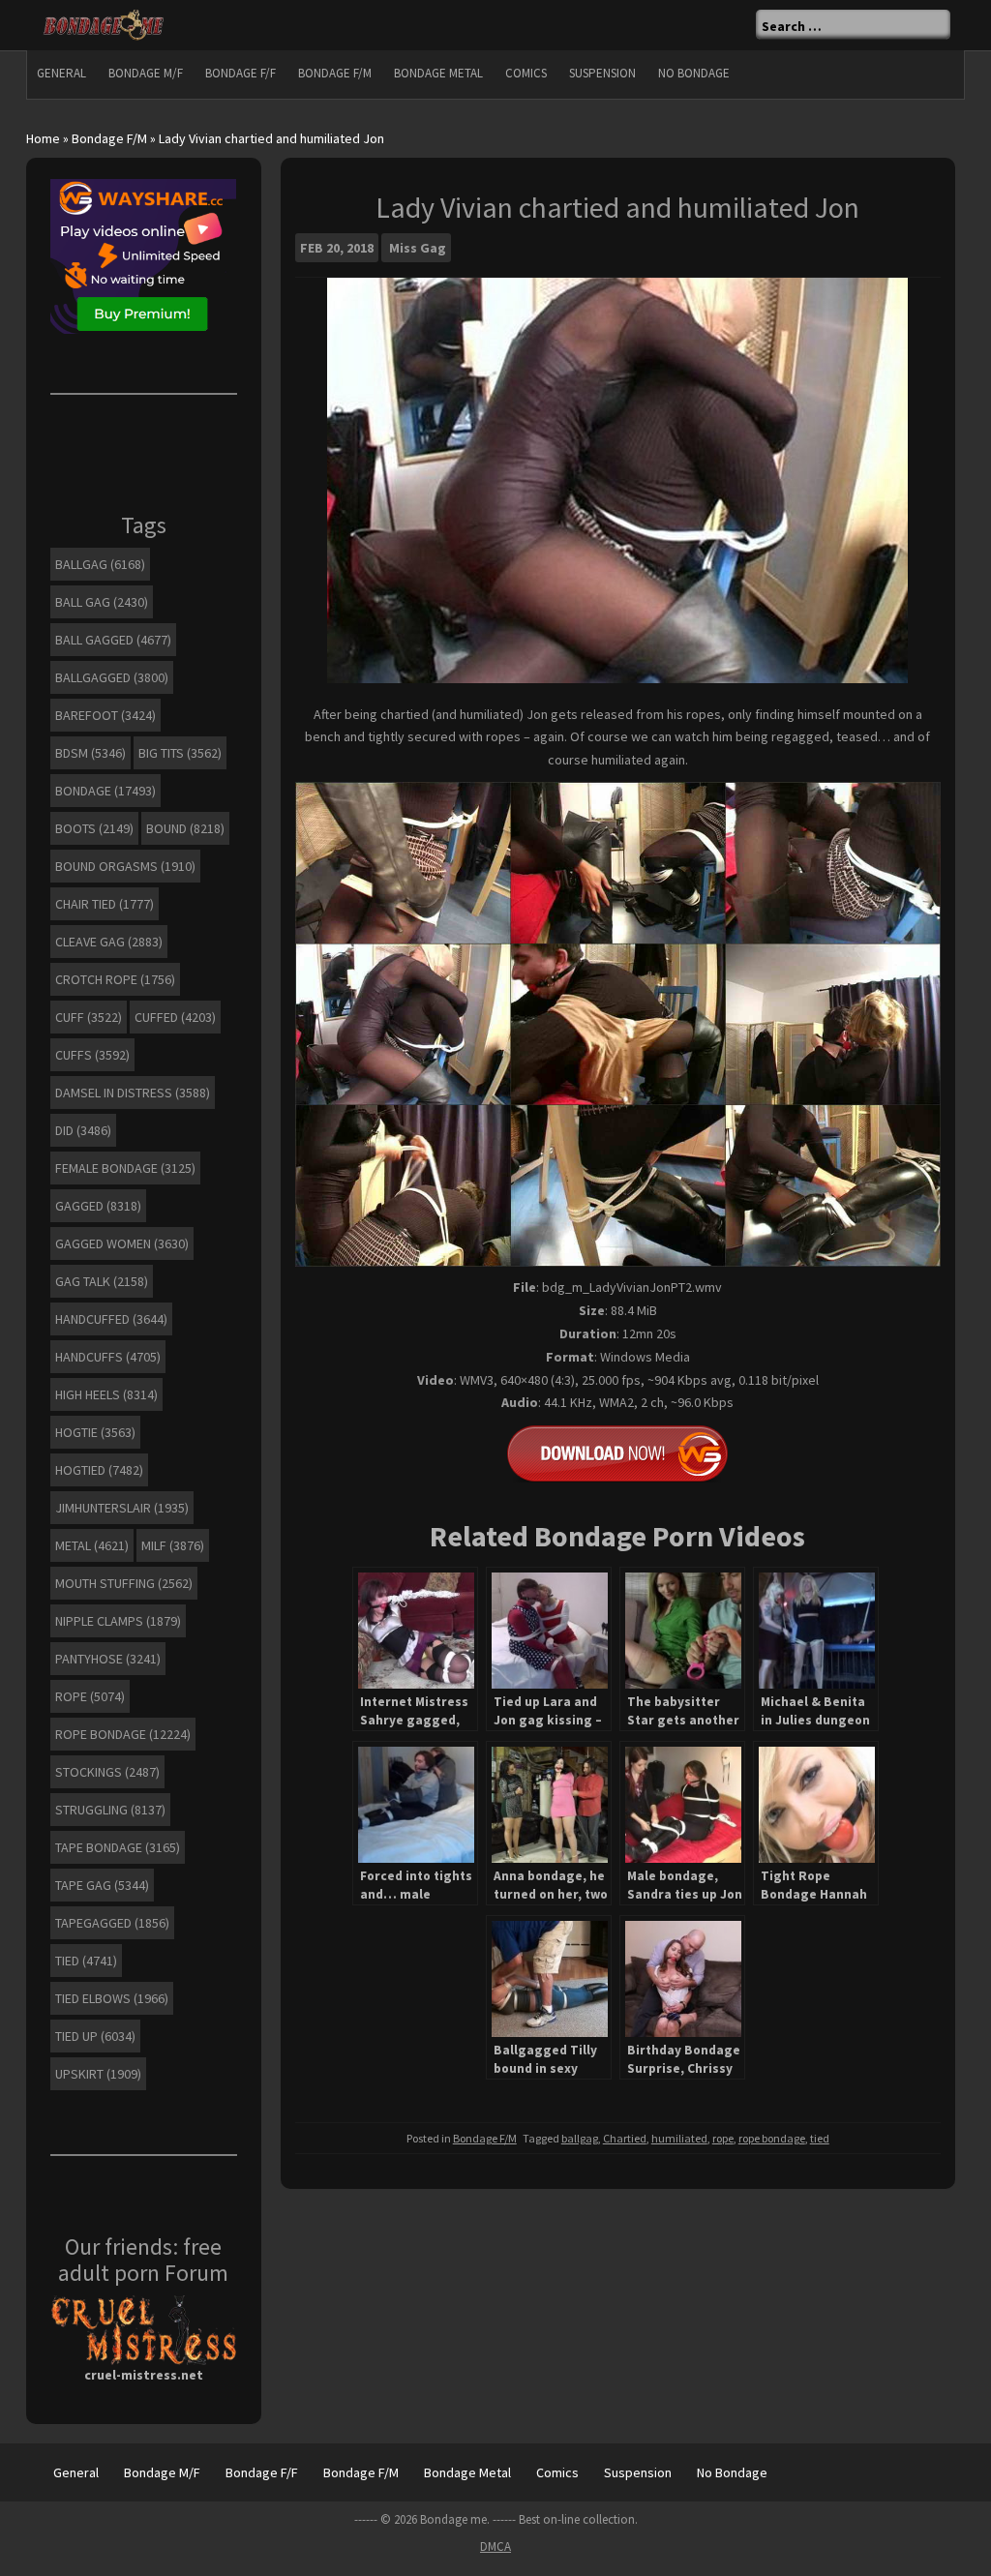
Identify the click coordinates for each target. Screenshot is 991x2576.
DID (83, 1130)
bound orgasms (125, 866)
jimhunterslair (122, 1508)
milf (173, 1545)
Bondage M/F (146, 73)
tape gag (102, 1885)
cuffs (92, 1055)
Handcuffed (111, 1319)
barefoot (105, 715)
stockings (107, 1772)
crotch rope (115, 979)
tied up (95, 2036)
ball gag (102, 602)
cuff (89, 1017)
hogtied (99, 1470)
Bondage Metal (438, 73)
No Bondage (694, 73)
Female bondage (125, 1168)
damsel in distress (133, 1093)
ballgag (580, 2138)
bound (185, 828)
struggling (110, 1810)
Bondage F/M (335, 73)
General (61, 73)
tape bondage (118, 1847)
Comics (526, 73)
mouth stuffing (124, 1583)
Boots (94, 828)
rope (723, 2138)
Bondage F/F (240, 73)
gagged (98, 1206)
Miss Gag (418, 248)
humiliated (679, 2138)
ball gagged (113, 640)
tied (820, 2138)
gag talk (102, 1281)
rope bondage (772, 2138)
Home (43, 138)
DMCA (495, 2546)
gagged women (122, 1243)
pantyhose (108, 1659)
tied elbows (112, 1998)
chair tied (105, 904)
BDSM (90, 753)
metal (92, 1545)
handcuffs (108, 1357)
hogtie (95, 1432)
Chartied (625, 2138)
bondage (105, 791)
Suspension (602, 73)
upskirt (98, 2074)
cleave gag (109, 942)
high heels (106, 1394)
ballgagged (112, 677)
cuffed (175, 1017)
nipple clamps (118, 1621)
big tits (180, 753)
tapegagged (112, 1923)
